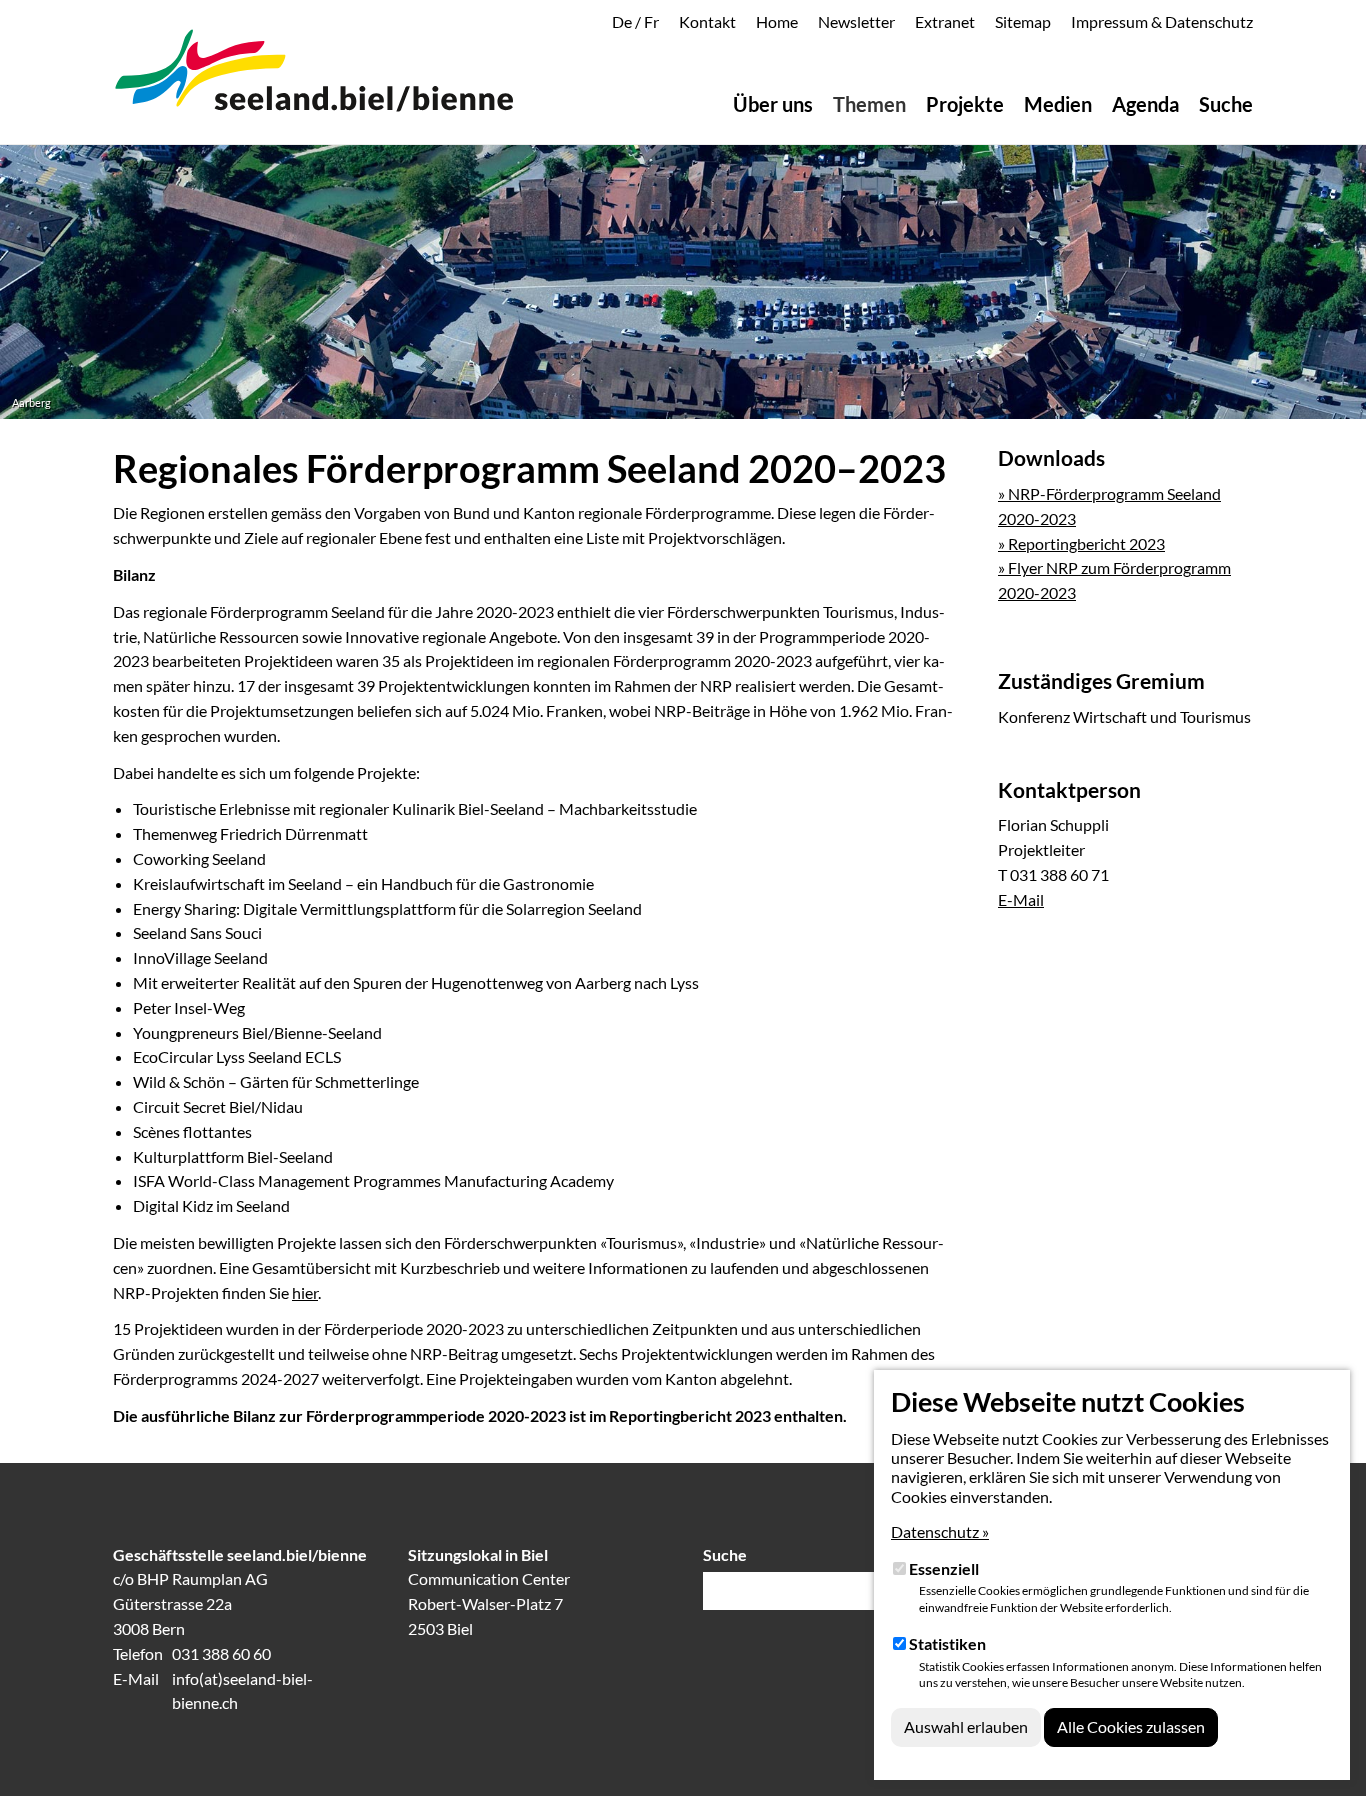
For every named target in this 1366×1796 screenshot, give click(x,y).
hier (305, 1292)
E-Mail (1021, 899)
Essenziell (944, 1568)
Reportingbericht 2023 (690, 1415)
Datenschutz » (940, 1531)
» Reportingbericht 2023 (1081, 543)
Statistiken (947, 1643)
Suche (725, 1554)
